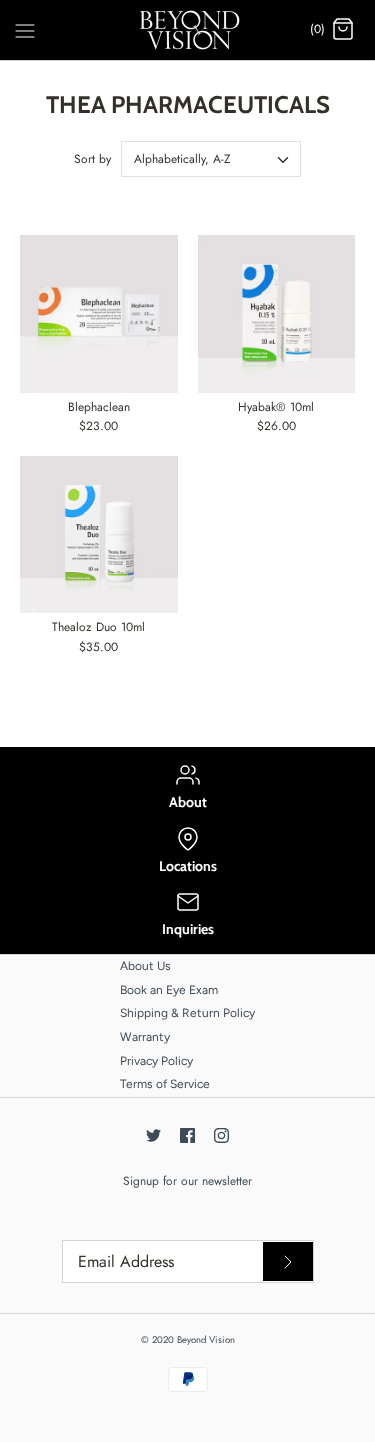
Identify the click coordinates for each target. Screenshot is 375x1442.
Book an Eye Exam (169, 990)
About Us (145, 966)
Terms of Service (165, 1084)
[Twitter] (153, 1135)
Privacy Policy (156, 1061)
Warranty (145, 1037)
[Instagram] (221, 1135)
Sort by (92, 159)
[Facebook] (187, 1135)
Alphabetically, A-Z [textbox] (182, 159)
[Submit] (288, 1261)
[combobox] (211, 159)
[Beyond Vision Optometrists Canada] (187, 30)
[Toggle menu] (25, 29)
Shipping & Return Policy (187, 1013)
